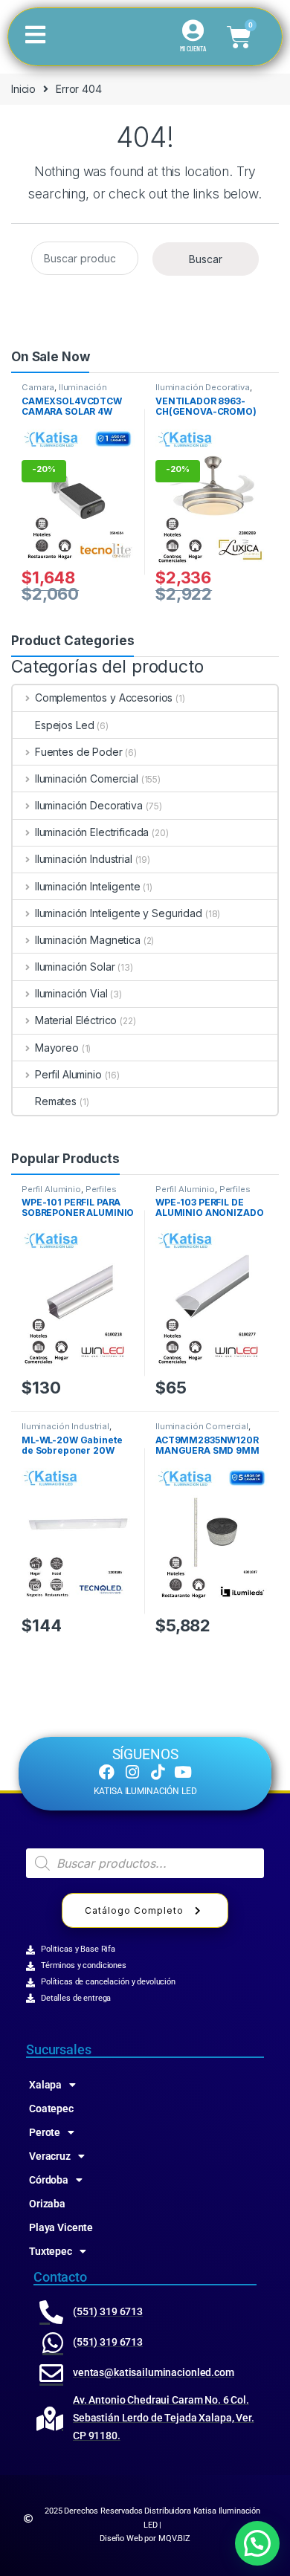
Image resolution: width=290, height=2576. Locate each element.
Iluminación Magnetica (88, 940)
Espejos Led (64, 725)
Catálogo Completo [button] (134, 1910)
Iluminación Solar (75, 967)
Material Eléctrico (76, 1020)
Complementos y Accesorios (104, 698)
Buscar (206, 259)
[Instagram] (132, 1772)
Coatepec (51, 2109)
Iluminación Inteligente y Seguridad (68, 392)
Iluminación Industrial (84, 859)
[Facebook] (107, 1772)
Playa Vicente (61, 2227)
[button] (257, 2543)
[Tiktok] (157, 1772)
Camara (38, 387)
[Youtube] (183, 1772)
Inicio (23, 89)
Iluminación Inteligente (88, 886)
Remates (56, 1101)
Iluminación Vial (71, 993)
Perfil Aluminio (68, 1074)
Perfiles (101, 1189)
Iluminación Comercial (87, 779)
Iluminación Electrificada (92, 832)
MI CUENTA (193, 48)
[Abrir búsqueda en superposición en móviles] (145, 1863)
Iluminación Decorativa (203, 387)
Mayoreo (57, 1048)
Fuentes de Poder (79, 752)
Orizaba (47, 2204)
